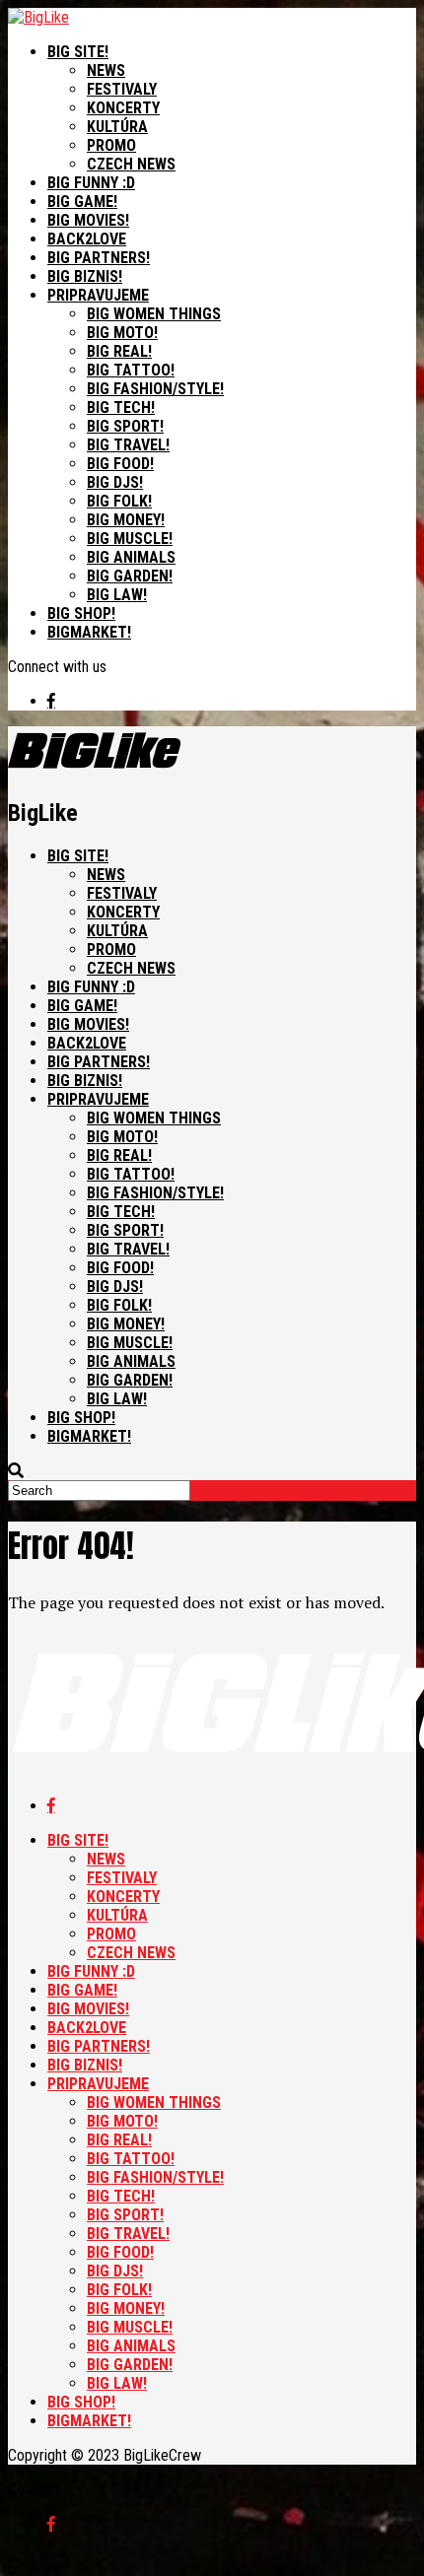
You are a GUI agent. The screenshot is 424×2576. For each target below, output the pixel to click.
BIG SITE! (78, 52)
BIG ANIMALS (131, 557)
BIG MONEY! (126, 520)
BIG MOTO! (122, 333)
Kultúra (117, 127)
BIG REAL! (119, 351)
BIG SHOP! (81, 613)
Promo (111, 145)
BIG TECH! (121, 407)
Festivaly (122, 89)
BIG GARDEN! (130, 576)
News (106, 70)
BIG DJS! (115, 482)
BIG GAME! (82, 202)
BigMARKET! (89, 632)
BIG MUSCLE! (130, 539)
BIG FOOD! (120, 464)
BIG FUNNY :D (91, 183)
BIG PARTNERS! (99, 258)
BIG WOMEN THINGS (154, 314)
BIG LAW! (117, 595)
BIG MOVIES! (88, 220)
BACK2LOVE (87, 239)
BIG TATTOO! (131, 370)
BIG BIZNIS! (85, 276)
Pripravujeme (98, 295)
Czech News (131, 164)
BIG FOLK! (119, 501)
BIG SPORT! (125, 426)
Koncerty (123, 108)
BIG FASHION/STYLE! (155, 389)
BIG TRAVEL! (128, 445)
